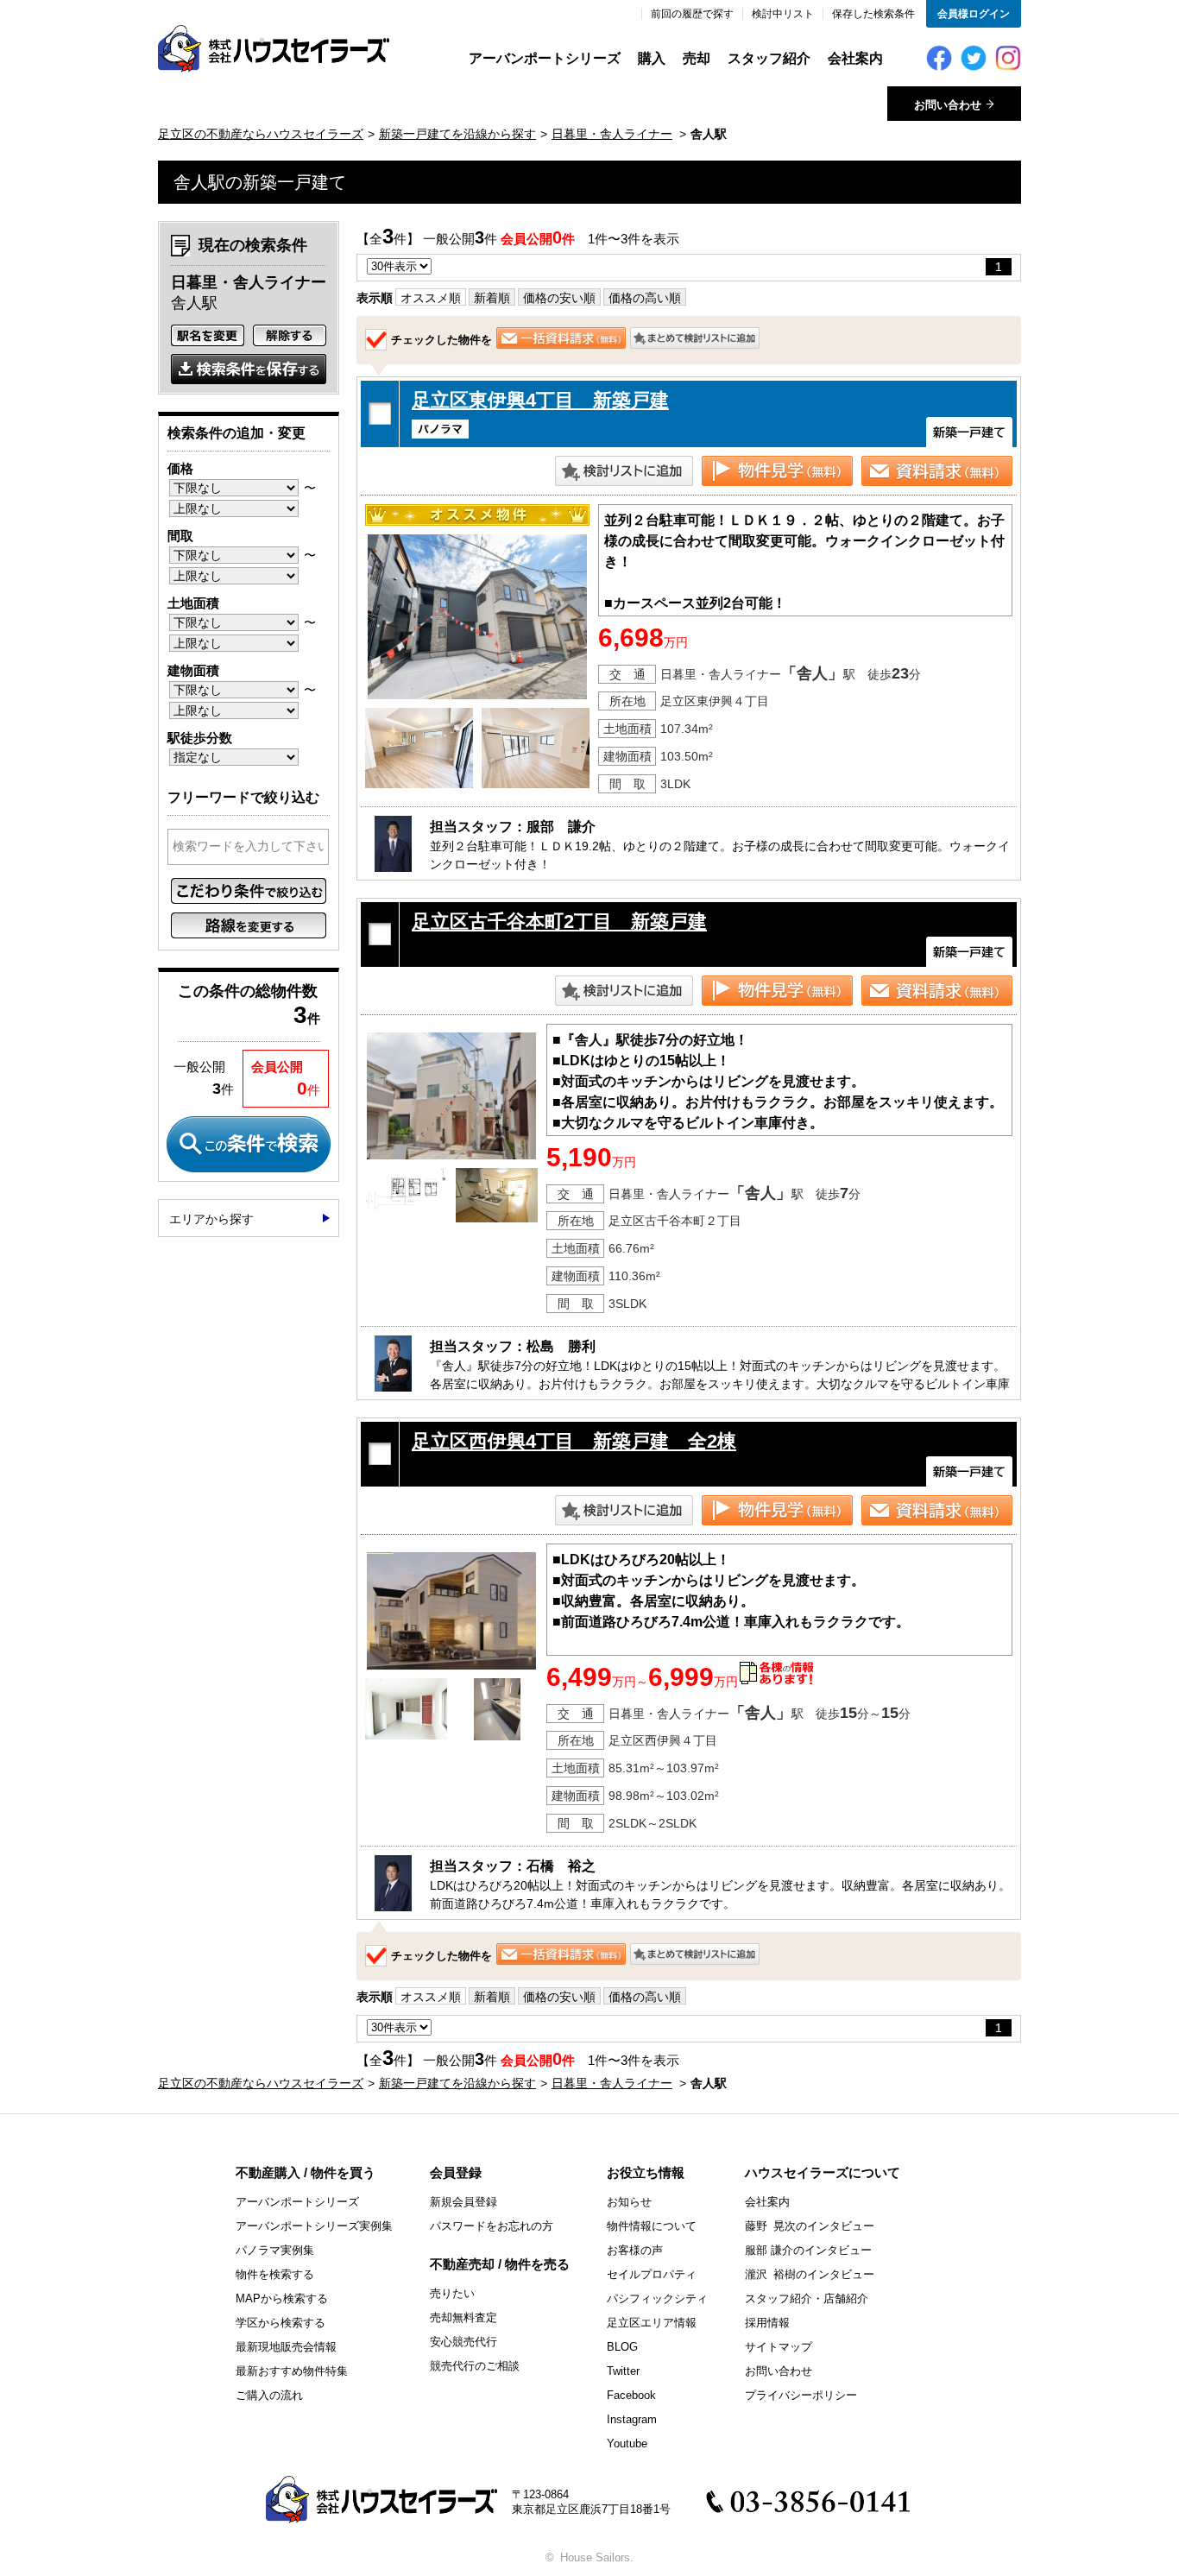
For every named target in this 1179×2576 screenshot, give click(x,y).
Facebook (631, 2395)
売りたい (452, 2293)
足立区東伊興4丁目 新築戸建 (540, 400)
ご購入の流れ (269, 2395)
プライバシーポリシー (801, 2395)
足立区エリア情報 (652, 2323)
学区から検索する (281, 2323)
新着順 (492, 298)
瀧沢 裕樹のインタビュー (810, 2274)
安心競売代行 (463, 2342)
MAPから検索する (282, 2298)
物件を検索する (275, 2274)
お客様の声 (635, 2250)
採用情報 (767, 2323)
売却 (697, 58)
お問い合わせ (779, 2371)
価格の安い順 (559, 298)
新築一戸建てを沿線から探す (457, 134)
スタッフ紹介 (769, 58)
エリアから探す (211, 1219)
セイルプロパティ (652, 2274)
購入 (652, 58)
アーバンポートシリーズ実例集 (314, 2226)
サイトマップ (779, 2347)
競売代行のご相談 (475, 2366)
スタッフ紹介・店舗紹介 (807, 2298)
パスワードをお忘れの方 (492, 2226)
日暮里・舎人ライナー (612, 134)
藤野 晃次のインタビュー (810, 2226)
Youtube (627, 2443)
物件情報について (652, 2226)
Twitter (623, 2371)
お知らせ (629, 2202)
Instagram (632, 2419)
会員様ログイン (974, 14)
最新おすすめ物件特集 (292, 2371)
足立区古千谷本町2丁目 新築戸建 (559, 922)
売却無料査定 (463, 2317)
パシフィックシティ (657, 2298)
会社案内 (855, 58)
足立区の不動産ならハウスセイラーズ (261, 134)
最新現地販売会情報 (286, 2347)
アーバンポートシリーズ (545, 58)
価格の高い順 (645, 298)
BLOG (622, 2347)
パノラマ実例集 (275, 2250)
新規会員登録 (463, 2202)
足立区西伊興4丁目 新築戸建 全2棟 (574, 1441)
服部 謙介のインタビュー (808, 2250)
